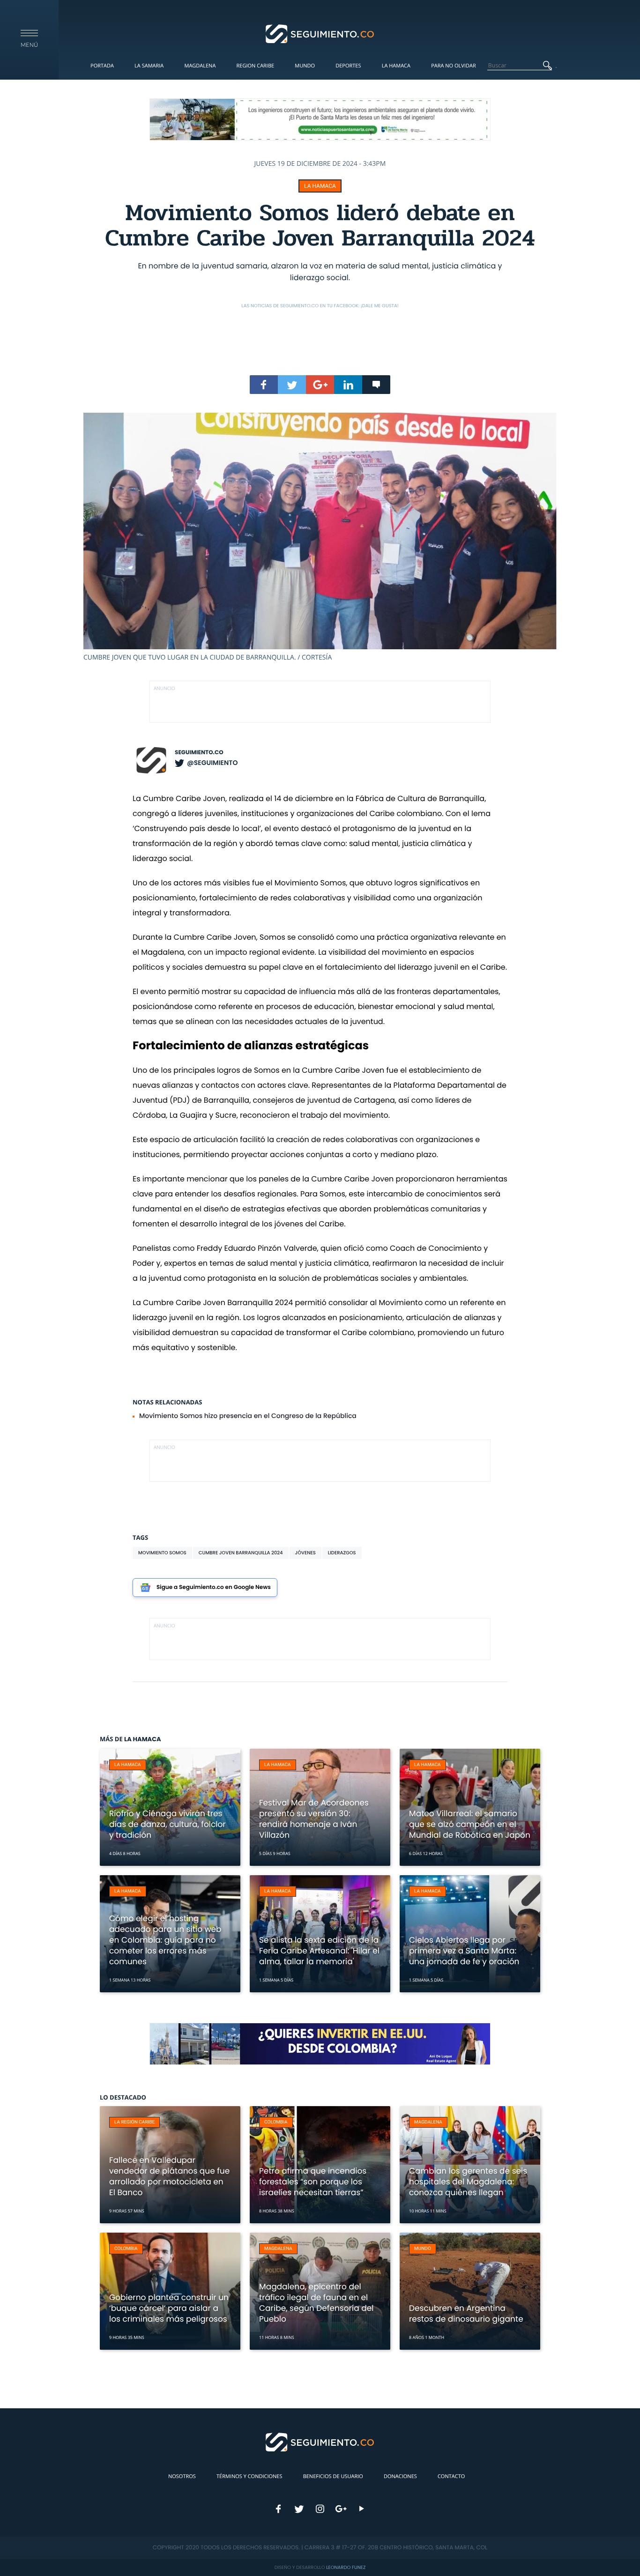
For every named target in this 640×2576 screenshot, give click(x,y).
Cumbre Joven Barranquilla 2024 (241, 1553)
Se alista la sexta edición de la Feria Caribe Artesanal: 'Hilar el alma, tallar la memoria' (319, 1951)
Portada (102, 66)
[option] (320, 537)
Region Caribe (256, 66)
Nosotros (182, 2476)
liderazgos (342, 1553)
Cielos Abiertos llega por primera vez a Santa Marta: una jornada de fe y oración (464, 1951)
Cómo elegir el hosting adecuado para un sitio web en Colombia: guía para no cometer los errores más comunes (165, 1940)
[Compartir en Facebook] (264, 385)
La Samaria (149, 66)
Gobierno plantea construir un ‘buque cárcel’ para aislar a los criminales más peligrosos (169, 2308)
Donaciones (400, 2476)
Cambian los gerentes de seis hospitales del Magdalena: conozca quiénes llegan (468, 2182)
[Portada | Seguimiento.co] (320, 33)
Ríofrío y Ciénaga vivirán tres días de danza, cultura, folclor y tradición (167, 1824)
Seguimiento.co (199, 753)
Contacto (451, 2476)
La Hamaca (396, 66)
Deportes (348, 66)
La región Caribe (134, 2122)
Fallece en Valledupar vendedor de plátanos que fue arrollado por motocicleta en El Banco (169, 2176)
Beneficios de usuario (333, 2476)
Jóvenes (305, 1553)
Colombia (276, 2122)
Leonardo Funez (346, 2567)
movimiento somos (162, 1553)
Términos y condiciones (249, 2476)
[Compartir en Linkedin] (348, 385)
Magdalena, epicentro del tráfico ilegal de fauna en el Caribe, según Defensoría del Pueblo (316, 2303)
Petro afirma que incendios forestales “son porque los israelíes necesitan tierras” (313, 2182)
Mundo (305, 66)
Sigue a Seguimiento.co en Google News (214, 1587)
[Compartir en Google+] (320, 385)
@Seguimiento (212, 763)
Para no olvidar (454, 66)
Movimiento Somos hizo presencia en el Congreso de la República (248, 1416)
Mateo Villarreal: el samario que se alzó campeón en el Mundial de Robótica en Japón (470, 1824)
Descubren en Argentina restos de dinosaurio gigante (466, 2313)
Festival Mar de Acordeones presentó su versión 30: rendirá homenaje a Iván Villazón (314, 1819)
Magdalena (200, 66)
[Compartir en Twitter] (292, 385)
